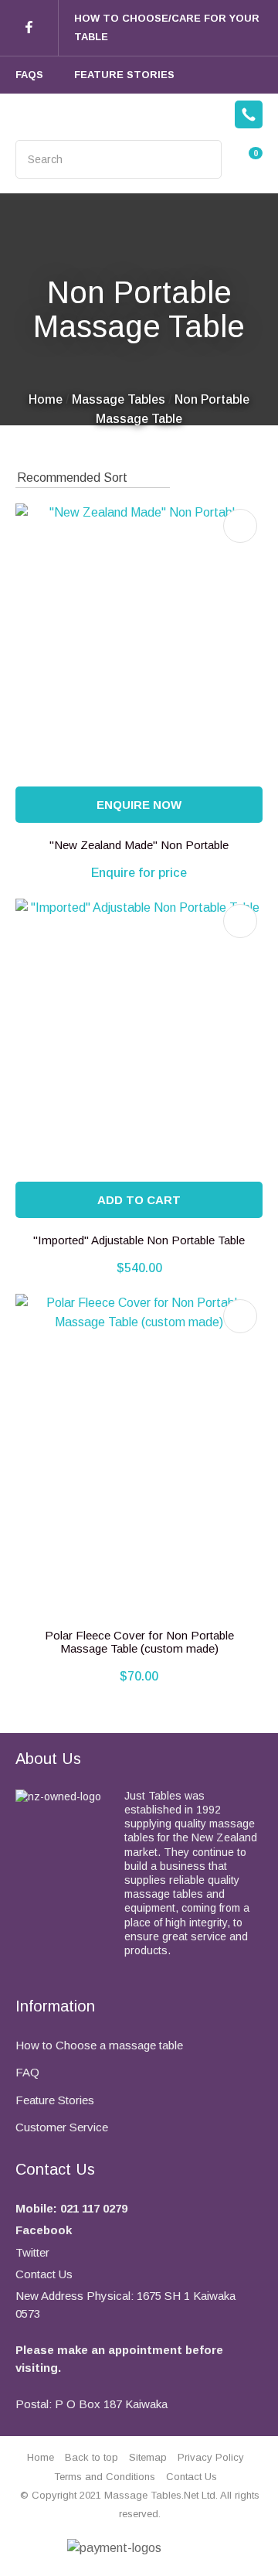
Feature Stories (124, 75)
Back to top (92, 2457)
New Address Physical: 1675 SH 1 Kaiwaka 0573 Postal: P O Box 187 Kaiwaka (125, 2350)
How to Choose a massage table (99, 2045)
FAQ (27, 2072)
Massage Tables (119, 399)
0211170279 (249, 115)
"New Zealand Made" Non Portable (139, 845)
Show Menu (25, 115)
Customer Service (62, 2127)
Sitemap (148, 2457)
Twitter (32, 2252)
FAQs (29, 75)
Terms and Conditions (105, 2477)
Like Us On (29, 28)
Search (203, 159)
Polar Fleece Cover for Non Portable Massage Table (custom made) (139, 1642)
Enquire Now (139, 805)
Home (46, 399)
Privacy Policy (211, 2457)
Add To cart (139, 1200)
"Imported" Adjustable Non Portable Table (139, 1240)
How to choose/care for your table (167, 27)
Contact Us (44, 2274)
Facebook (44, 2230)
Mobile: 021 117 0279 (71, 2208)
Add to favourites (240, 526)
